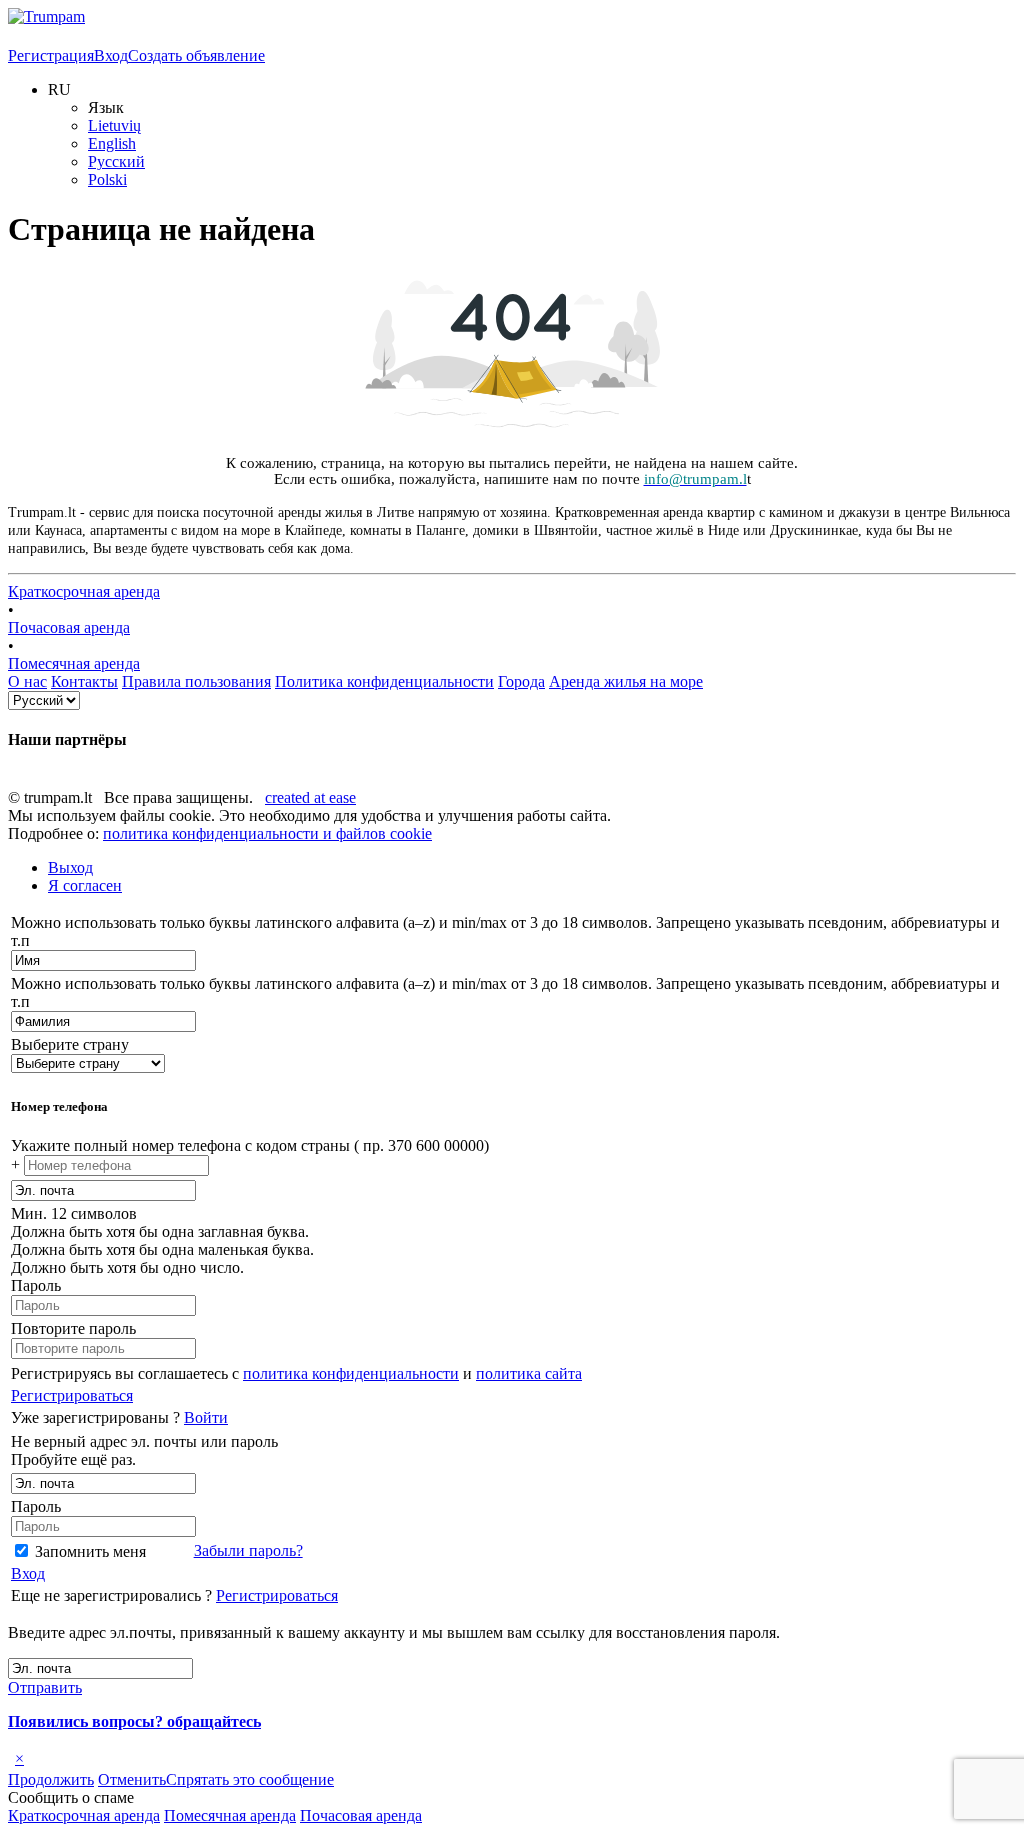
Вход (111, 55)
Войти (206, 1417)
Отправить (45, 1687)
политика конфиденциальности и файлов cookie (267, 833)
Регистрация (51, 55)
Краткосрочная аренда (84, 591)
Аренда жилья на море (626, 681)
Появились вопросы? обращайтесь (134, 1721)
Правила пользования (196, 681)
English (112, 143)
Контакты (84, 681)
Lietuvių (114, 125)
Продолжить (51, 1779)
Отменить (132, 1779)
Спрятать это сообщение (250, 1779)
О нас (27, 681)
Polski (107, 179)
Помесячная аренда (74, 663)
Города (521, 681)
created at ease (310, 797)
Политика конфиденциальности (384, 681)
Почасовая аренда (69, 627)
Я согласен (85, 885)
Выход (70, 867)
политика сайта (529, 1373)
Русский (116, 161)
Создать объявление (196, 55)
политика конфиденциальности (351, 1373)
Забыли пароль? (248, 1550)
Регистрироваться (72, 1395)
